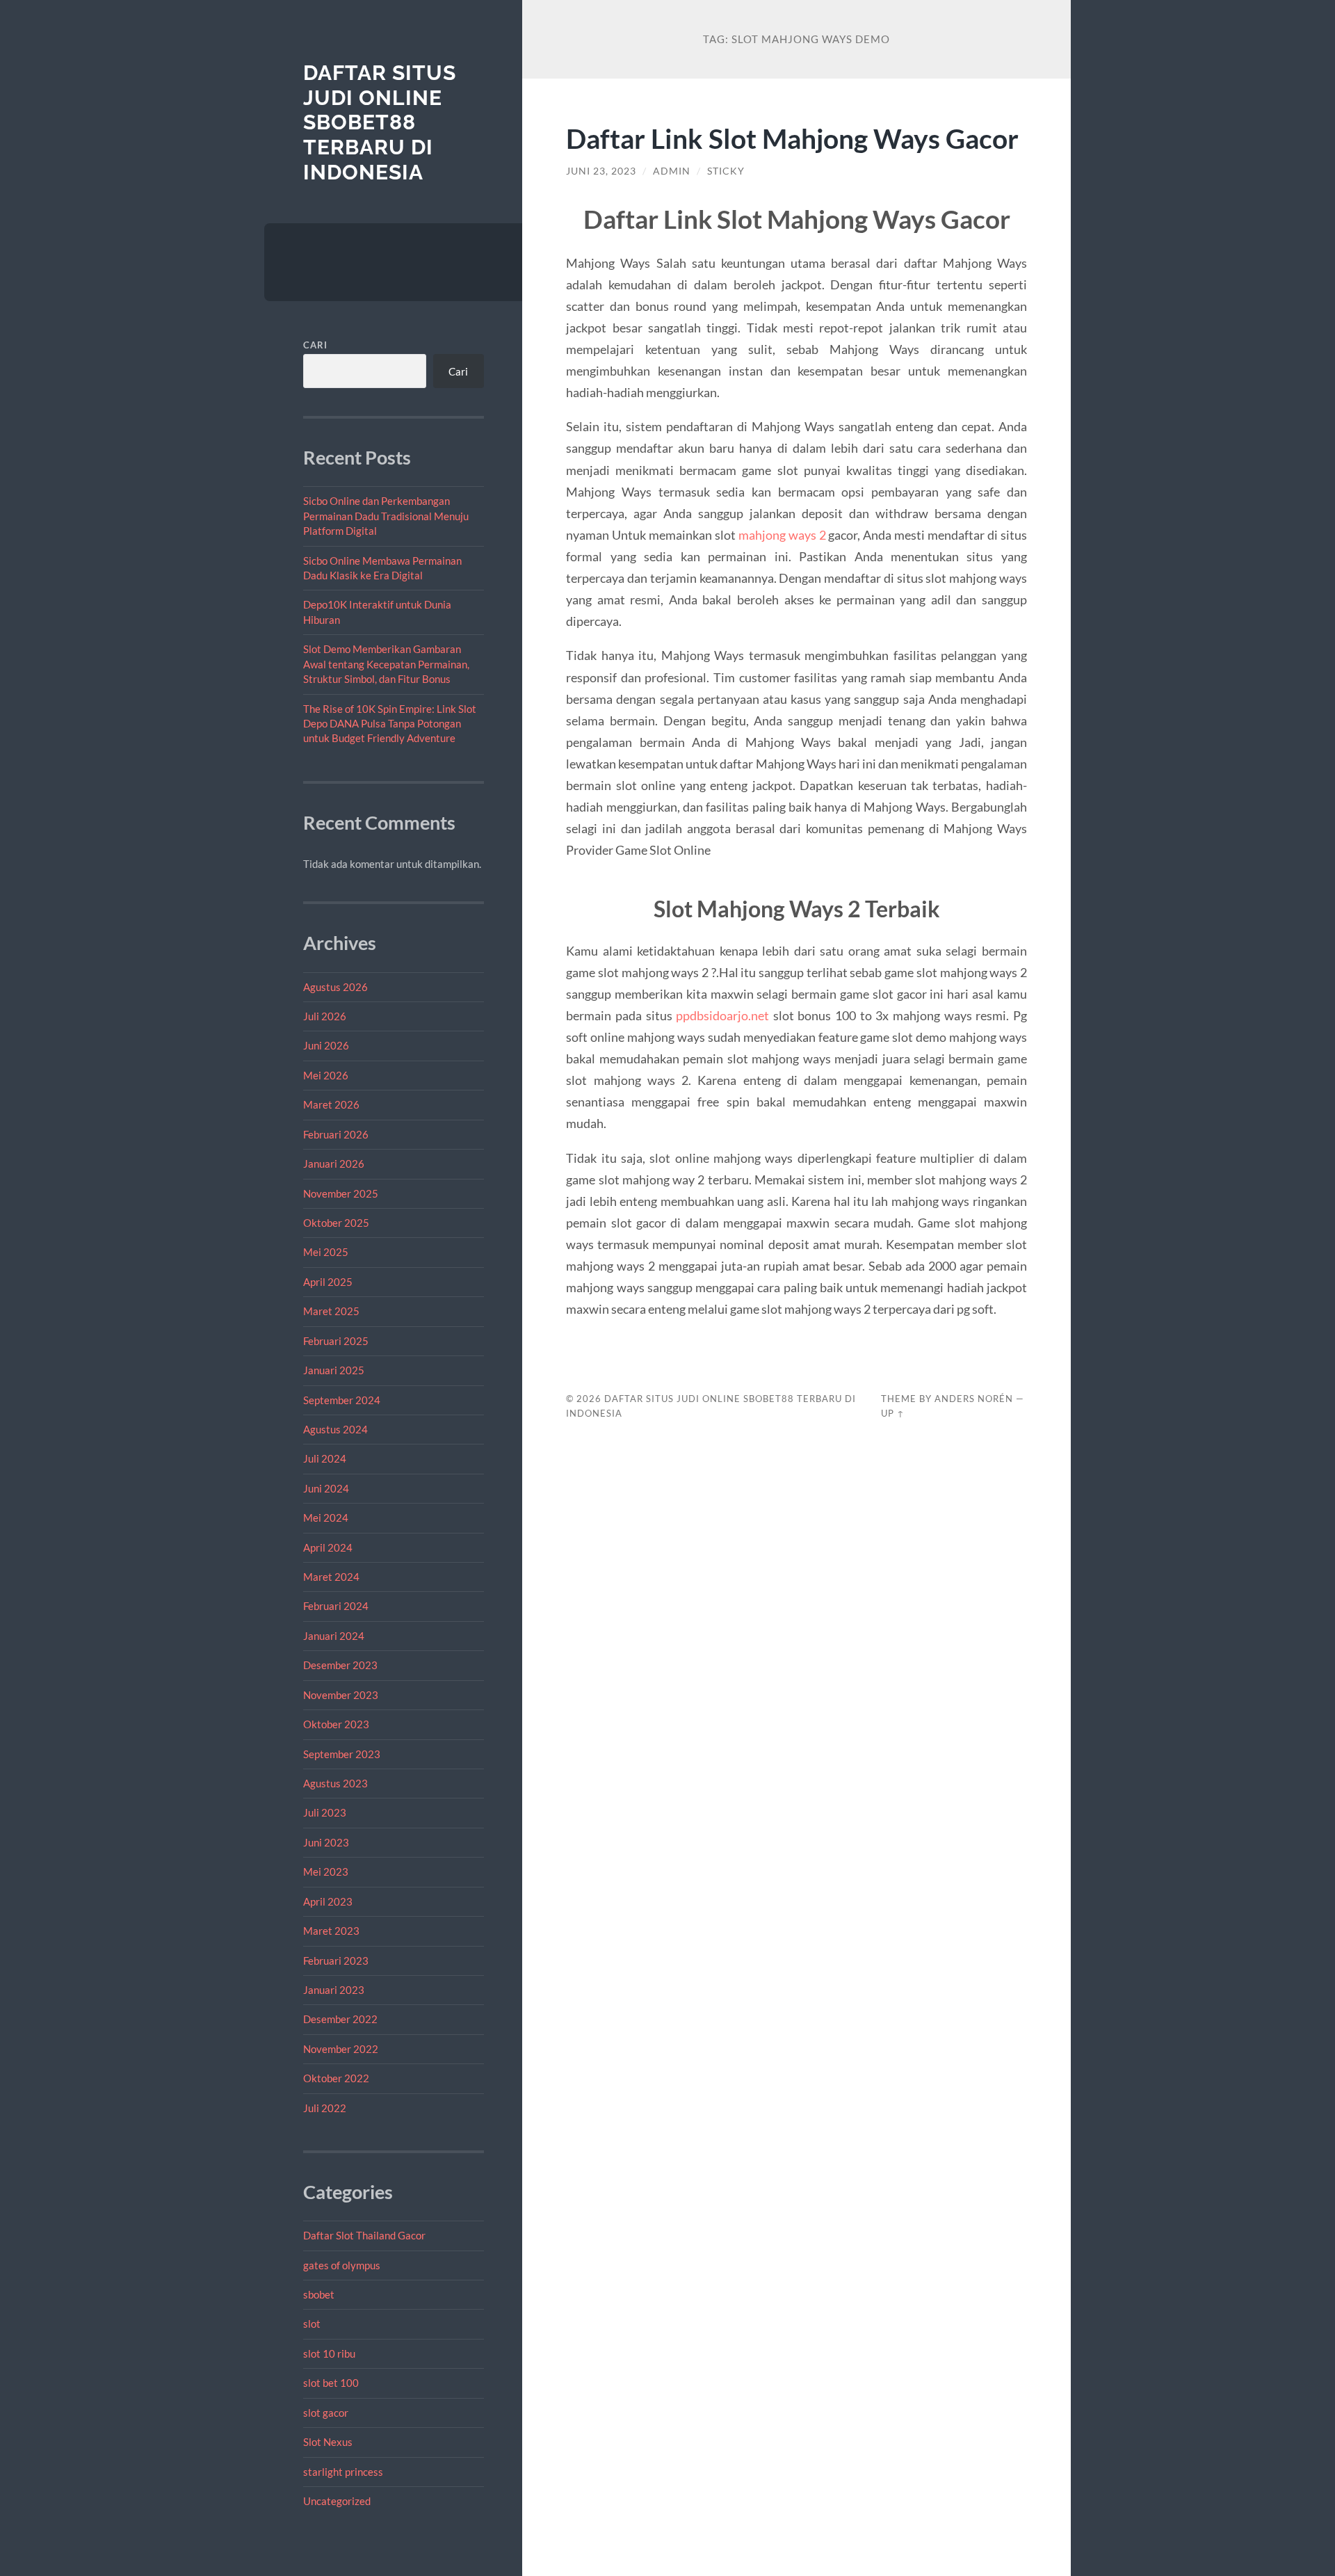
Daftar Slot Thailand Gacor (364, 2235)
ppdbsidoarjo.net (722, 1015)
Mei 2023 (326, 1871)
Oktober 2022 (336, 2078)
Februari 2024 (336, 1606)
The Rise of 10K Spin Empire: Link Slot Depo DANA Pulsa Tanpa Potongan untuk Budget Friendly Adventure (390, 724)
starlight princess (343, 2472)
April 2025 (328, 1282)
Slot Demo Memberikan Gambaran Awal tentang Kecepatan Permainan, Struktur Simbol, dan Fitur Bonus (386, 664)
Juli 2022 (325, 2108)
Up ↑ (893, 1413)
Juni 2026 (326, 1045)
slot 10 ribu (329, 2353)
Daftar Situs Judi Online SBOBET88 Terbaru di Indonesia (380, 122)
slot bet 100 (331, 2383)
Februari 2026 (336, 1134)
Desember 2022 (340, 2019)
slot (312, 2324)
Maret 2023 (331, 1931)
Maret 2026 (331, 1104)
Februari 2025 (336, 1341)
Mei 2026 (326, 1075)
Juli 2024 (325, 1458)
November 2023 (341, 1695)
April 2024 (328, 1547)
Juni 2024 (326, 1488)
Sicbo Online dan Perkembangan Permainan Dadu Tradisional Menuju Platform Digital (386, 516)
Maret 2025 (331, 1311)
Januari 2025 (334, 1370)
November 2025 (341, 1193)
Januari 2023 (334, 1990)
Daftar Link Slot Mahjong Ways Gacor (792, 138)
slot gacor (326, 2413)
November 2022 (341, 2049)
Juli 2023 (325, 1812)
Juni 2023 (326, 1842)
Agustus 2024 (335, 1429)
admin (672, 171)
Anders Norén (974, 1399)
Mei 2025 (326, 1252)
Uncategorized (337, 2501)
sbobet (319, 2294)
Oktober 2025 (336, 1223)
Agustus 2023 (335, 1783)
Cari (315, 345)
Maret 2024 (331, 1577)
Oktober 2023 (336, 1724)
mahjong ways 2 (782, 535)
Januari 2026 (334, 1164)
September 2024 (342, 1400)
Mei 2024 (326, 1518)
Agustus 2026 (335, 987)
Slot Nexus (328, 2442)
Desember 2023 (340, 1665)
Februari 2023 (336, 1961)
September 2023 (342, 1754)
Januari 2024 (334, 1636)
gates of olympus (342, 2265)
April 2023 (328, 1901)
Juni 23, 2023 (601, 171)
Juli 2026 (325, 1016)
